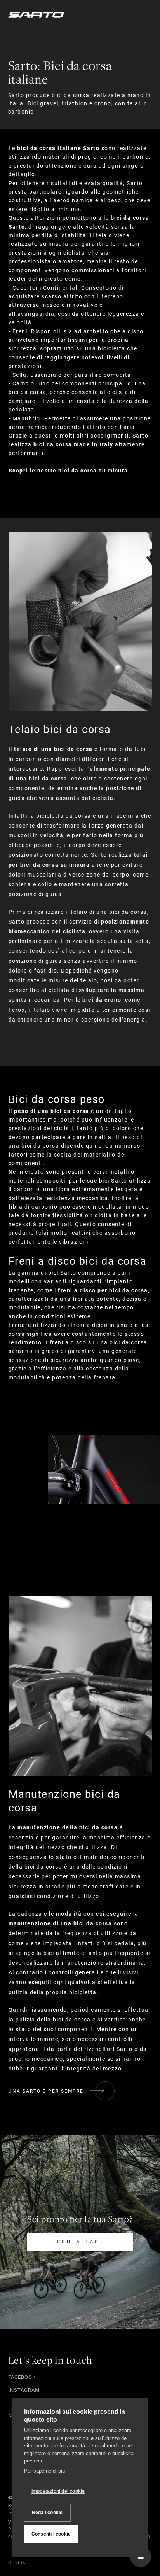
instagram (24, 2390)
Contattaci (80, 2242)
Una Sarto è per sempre (46, 2091)
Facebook (22, 2377)
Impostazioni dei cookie (58, 2491)
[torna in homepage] (36, 15)
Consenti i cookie (51, 2534)
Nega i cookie (47, 2513)
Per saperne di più (44, 2471)
